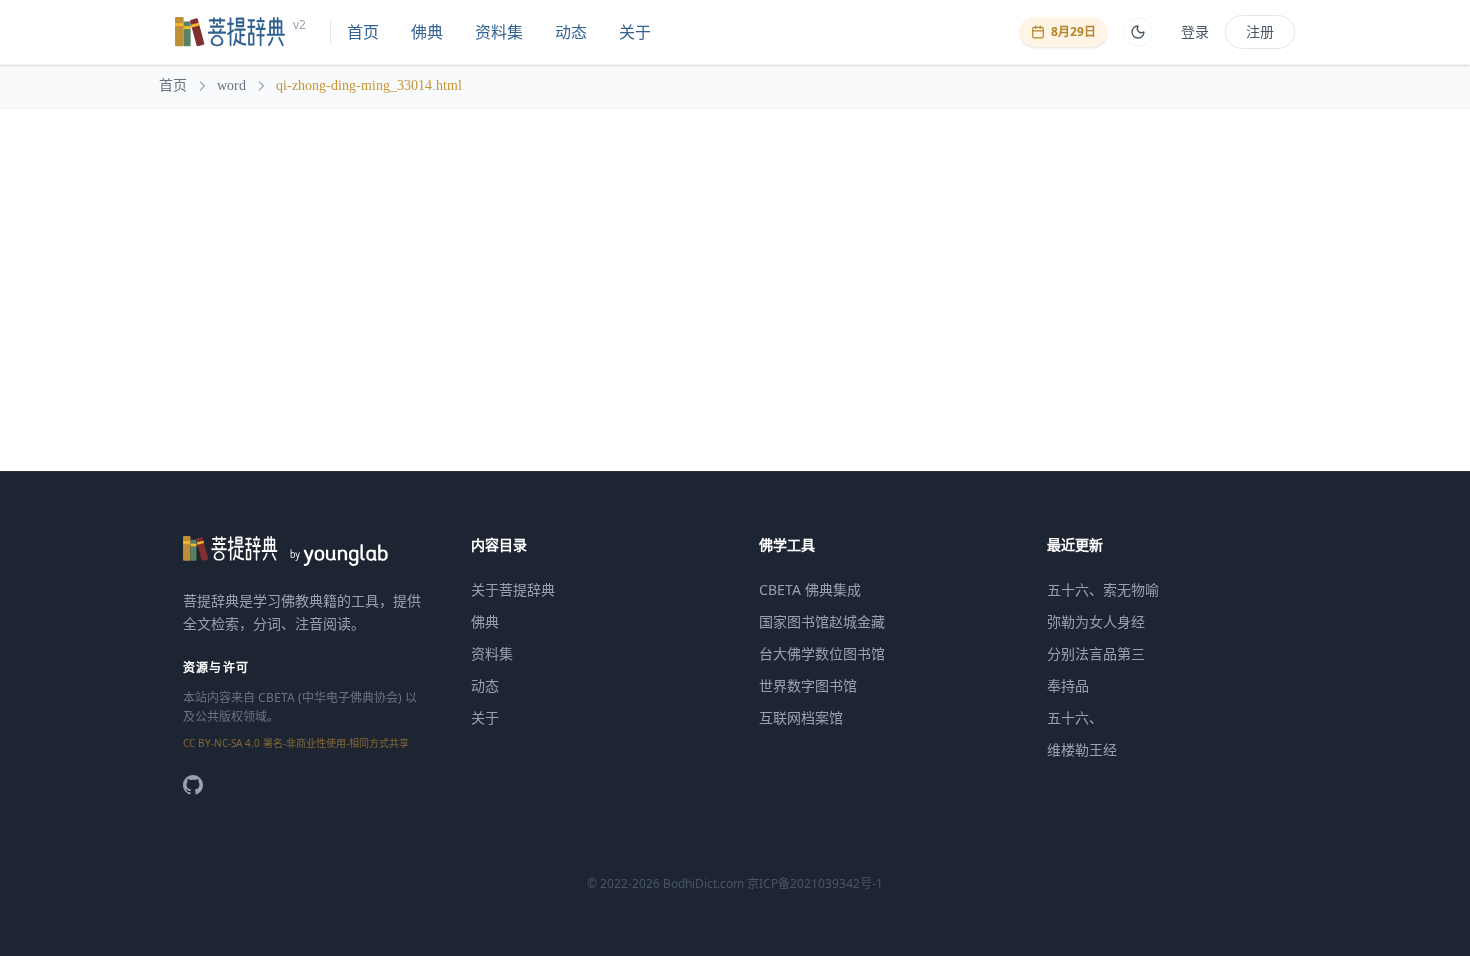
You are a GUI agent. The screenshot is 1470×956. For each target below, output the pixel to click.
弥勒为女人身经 (1096, 621)
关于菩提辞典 (513, 589)
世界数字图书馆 (808, 685)
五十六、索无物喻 (1103, 589)
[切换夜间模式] (1138, 32)
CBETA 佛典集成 (810, 589)
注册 (1260, 31)
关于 (635, 32)
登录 (1195, 31)
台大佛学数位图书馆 (822, 653)
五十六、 (1075, 717)
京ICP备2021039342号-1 (815, 883)
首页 (363, 32)
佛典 (427, 32)
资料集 (499, 32)
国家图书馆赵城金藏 (822, 621)
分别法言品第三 (1096, 653)
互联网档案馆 (801, 717)
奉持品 (1068, 685)
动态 (571, 32)
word (231, 85)
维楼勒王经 (1082, 749)
